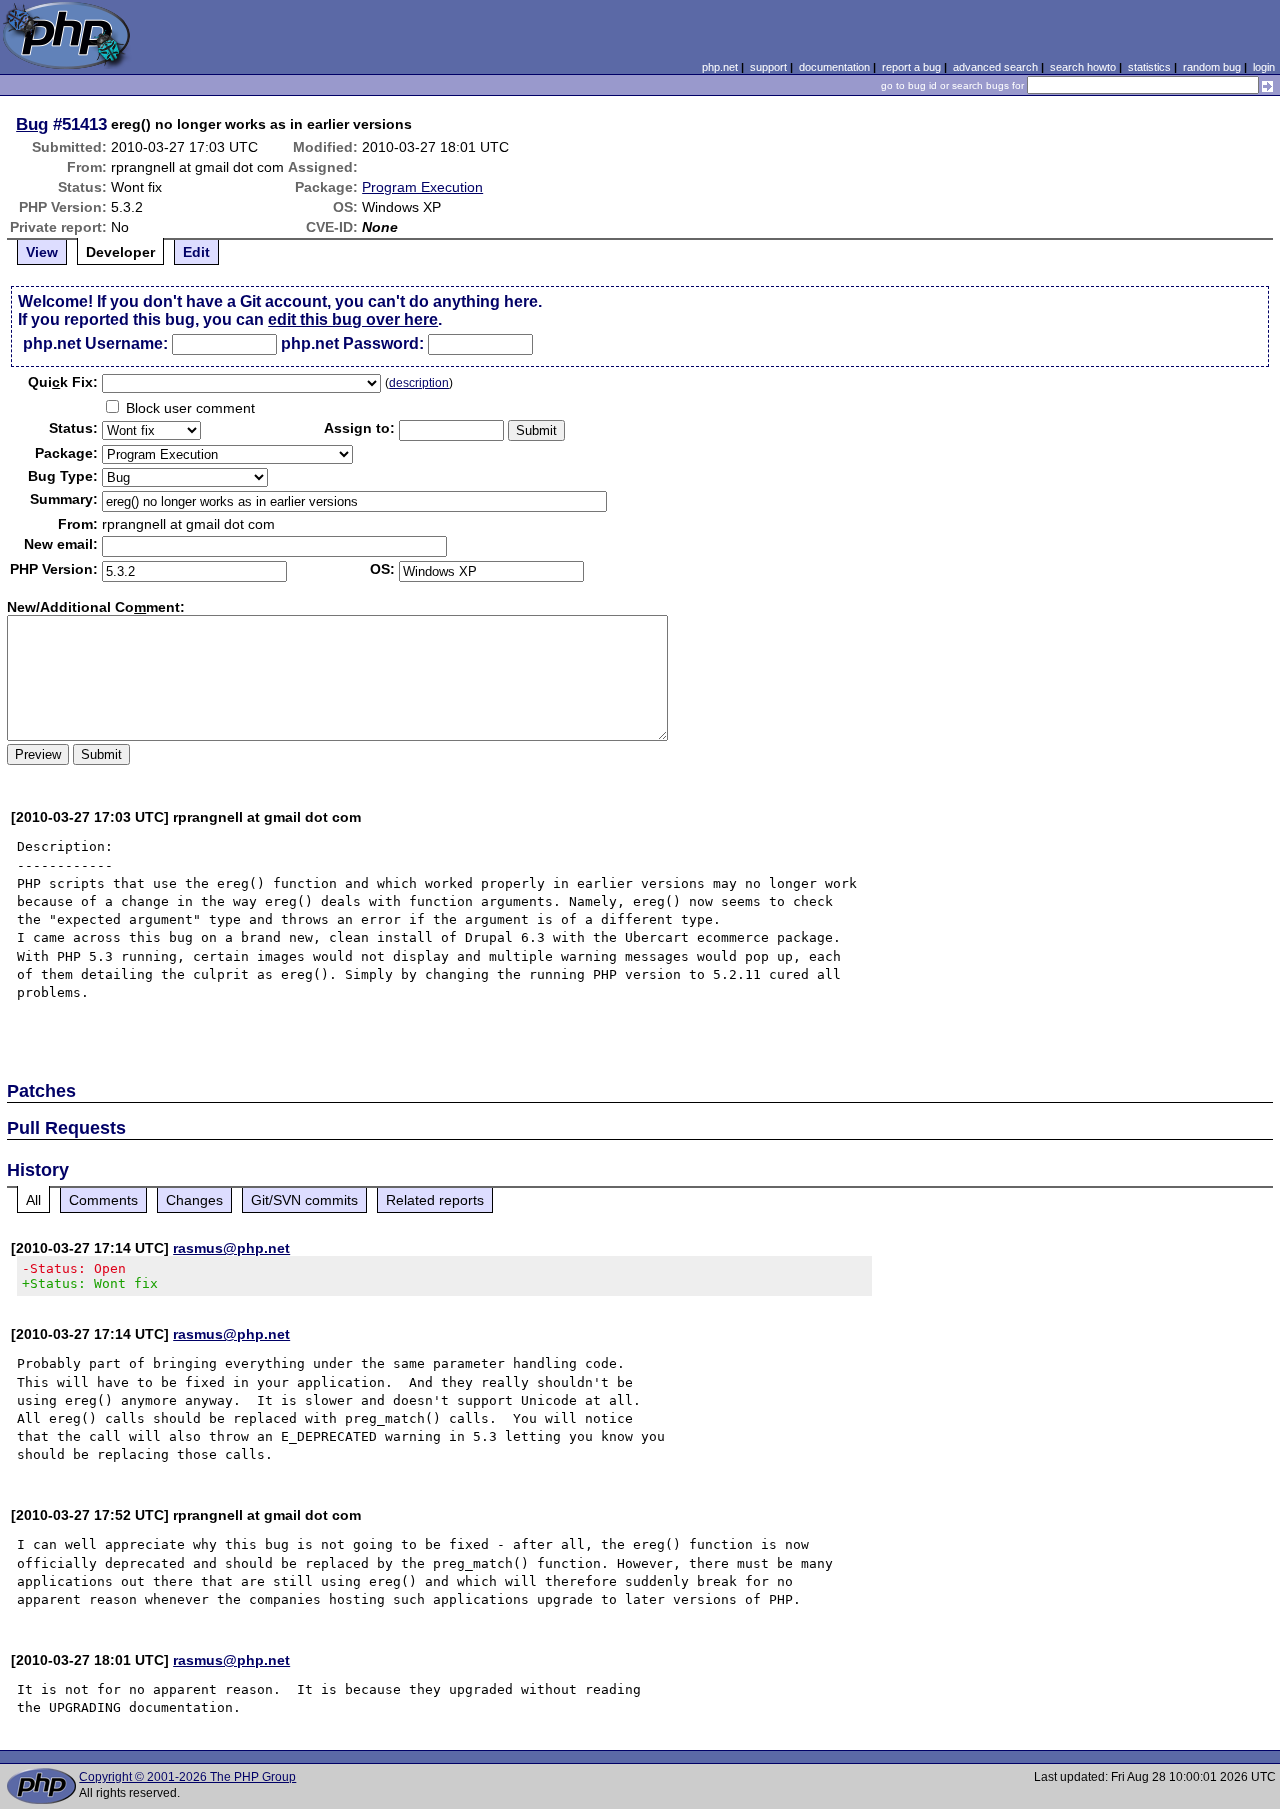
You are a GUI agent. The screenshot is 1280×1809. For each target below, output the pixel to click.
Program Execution (422, 187)
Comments (103, 1200)
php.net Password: (352, 343)
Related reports (435, 1200)
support (768, 67)
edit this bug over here (353, 319)
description (419, 383)
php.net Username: (95, 343)
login (1264, 67)
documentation (834, 67)
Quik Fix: (63, 382)
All (33, 1200)
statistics (1149, 67)
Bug (32, 124)
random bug (1212, 67)
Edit (196, 252)
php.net (720, 67)
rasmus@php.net (231, 1248)
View (42, 252)
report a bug (911, 67)
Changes (194, 1200)
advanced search (995, 67)
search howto (1083, 67)
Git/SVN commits (304, 1200)
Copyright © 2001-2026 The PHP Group (187, 1777)
